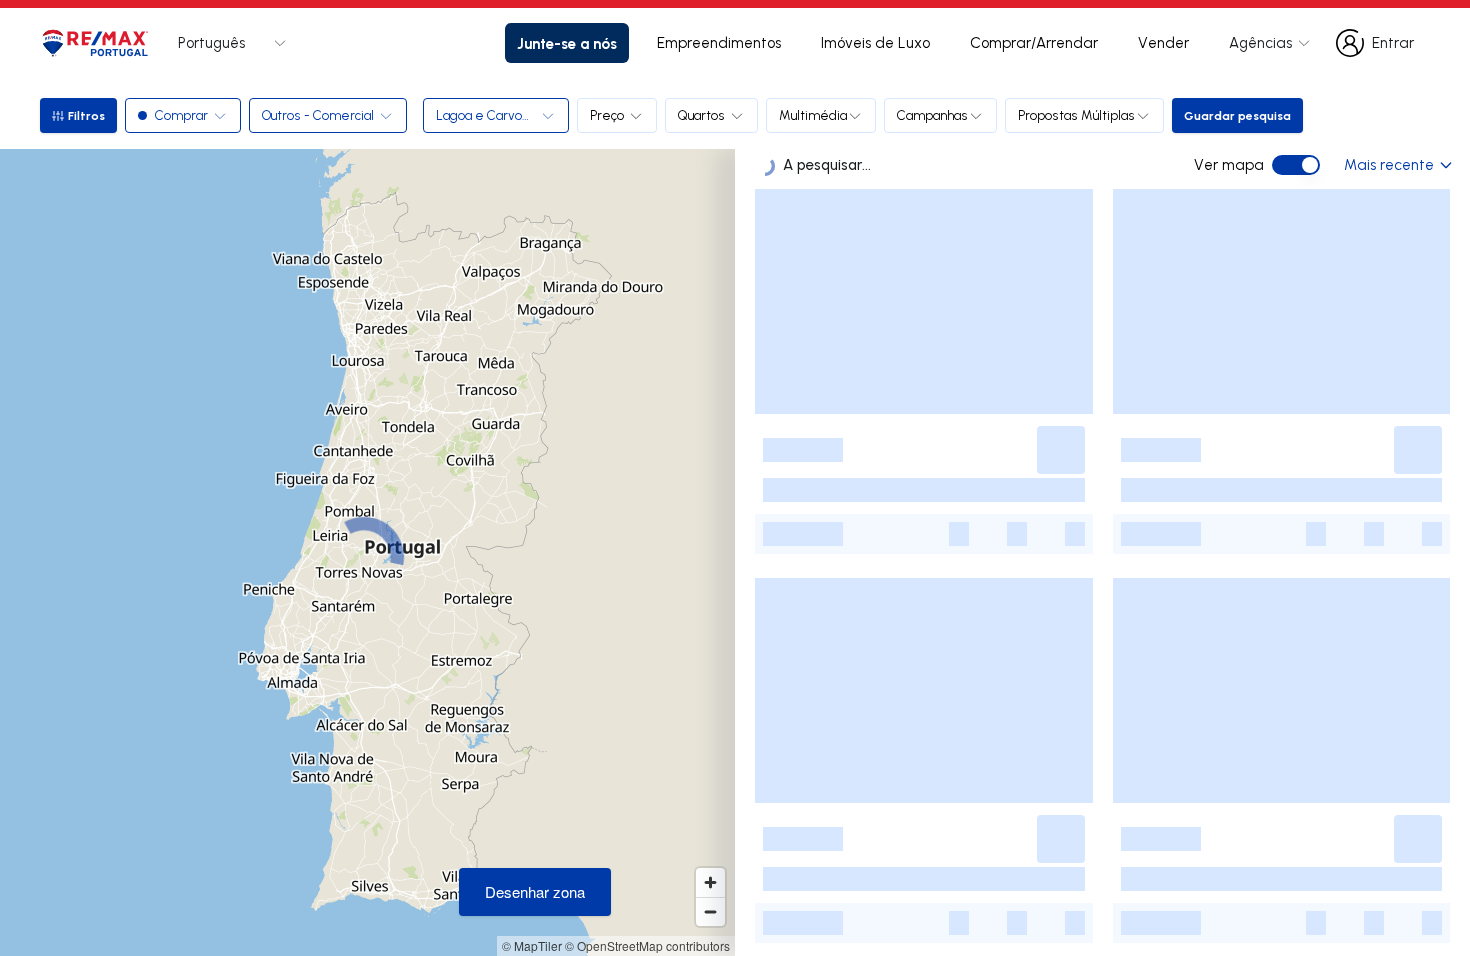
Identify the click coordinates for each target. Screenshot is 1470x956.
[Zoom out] (710, 911)
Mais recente (1389, 164)
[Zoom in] (710, 882)
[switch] (1296, 165)
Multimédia (813, 115)
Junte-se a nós (567, 43)
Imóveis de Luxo (875, 42)
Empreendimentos (719, 42)
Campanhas (932, 115)
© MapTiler (532, 945)
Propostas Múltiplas (1076, 115)
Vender (1163, 42)
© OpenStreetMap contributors (647, 945)
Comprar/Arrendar (1034, 42)
